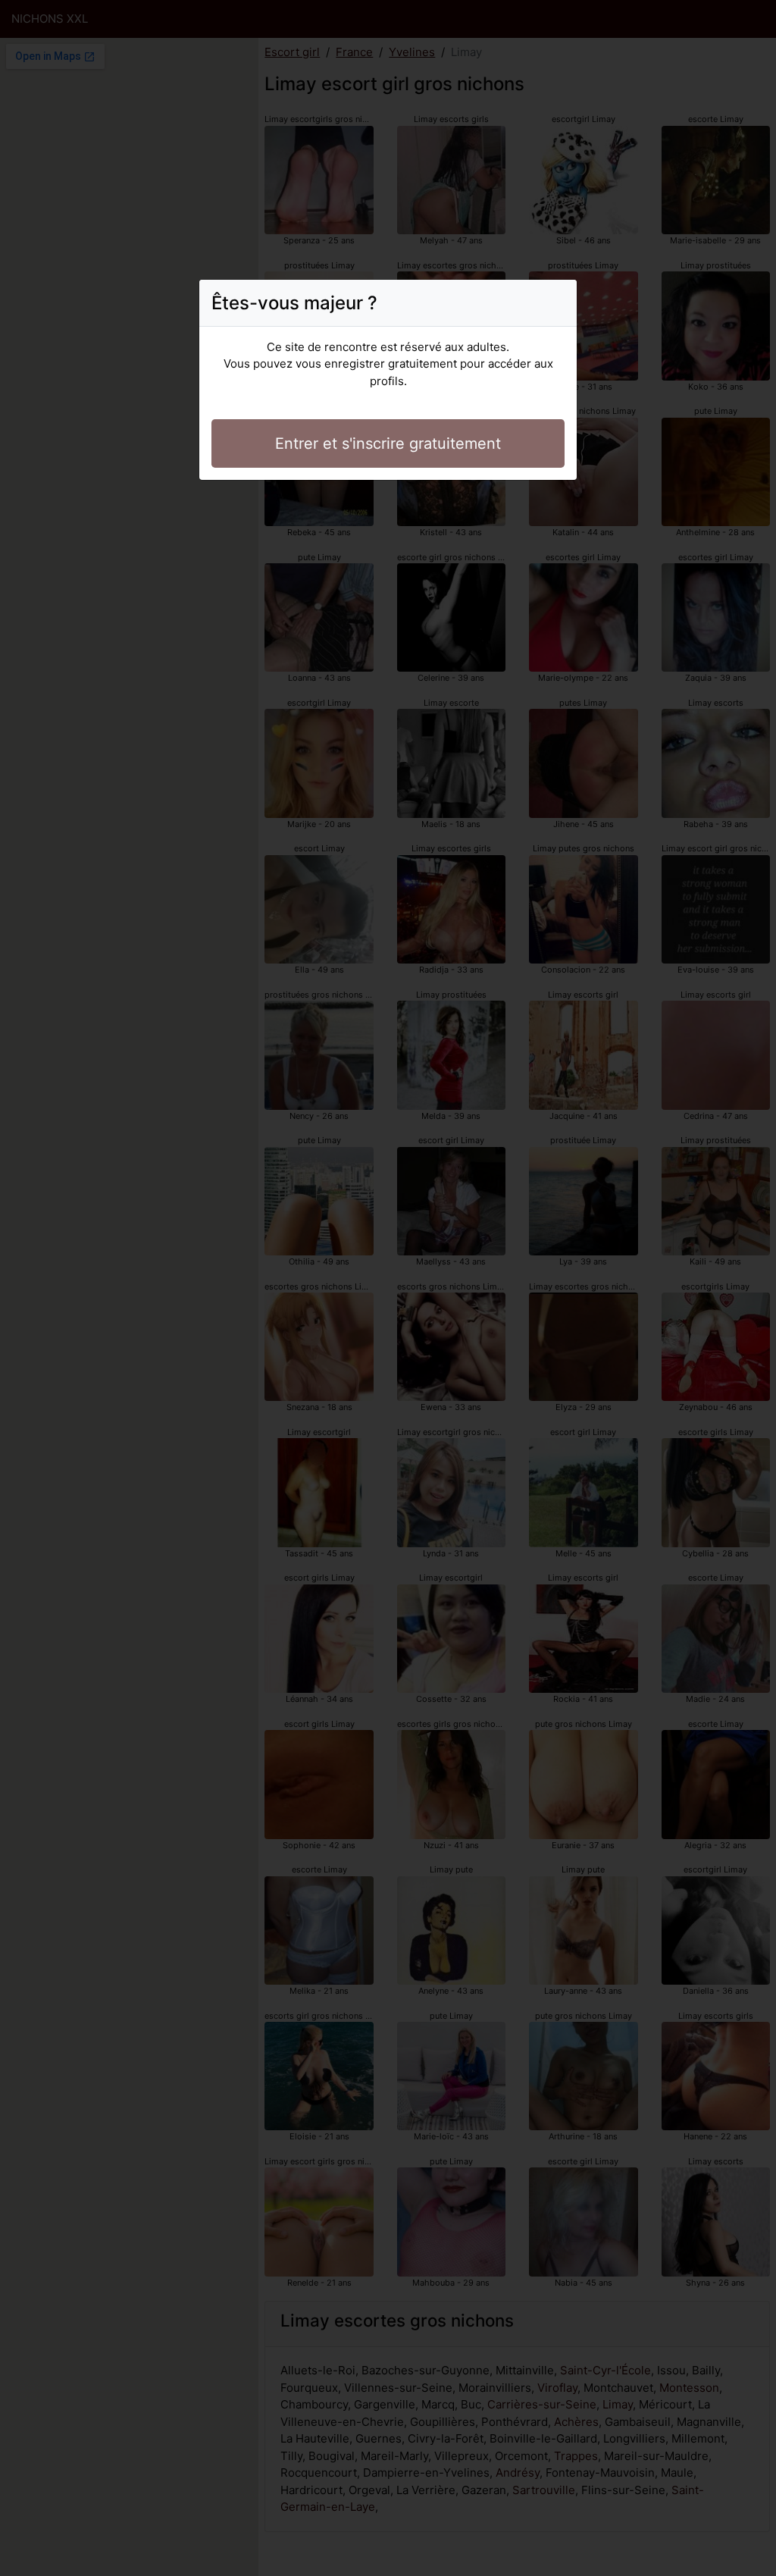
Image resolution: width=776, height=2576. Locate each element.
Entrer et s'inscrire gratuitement (388, 443)
